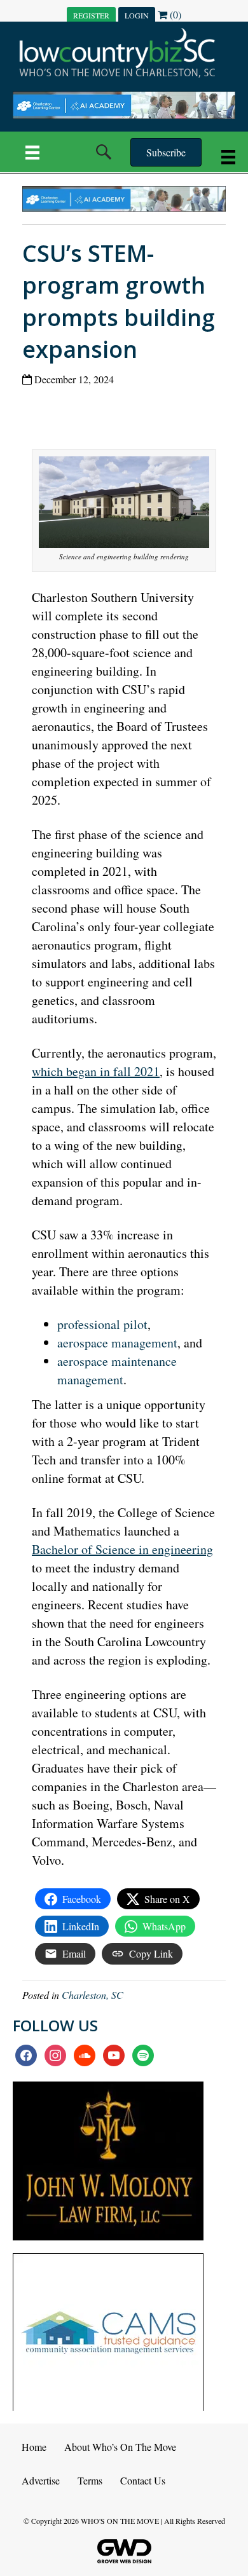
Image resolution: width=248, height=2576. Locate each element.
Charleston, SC (93, 1995)
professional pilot (102, 1324)
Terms (90, 2480)
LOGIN (137, 15)
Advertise (41, 2480)
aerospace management (117, 1343)
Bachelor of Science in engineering (122, 1549)
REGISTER (91, 15)
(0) (174, 14)
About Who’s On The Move (120, 2447)
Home (34, 2447)
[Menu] (32, 152)
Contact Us (143, 2480)
